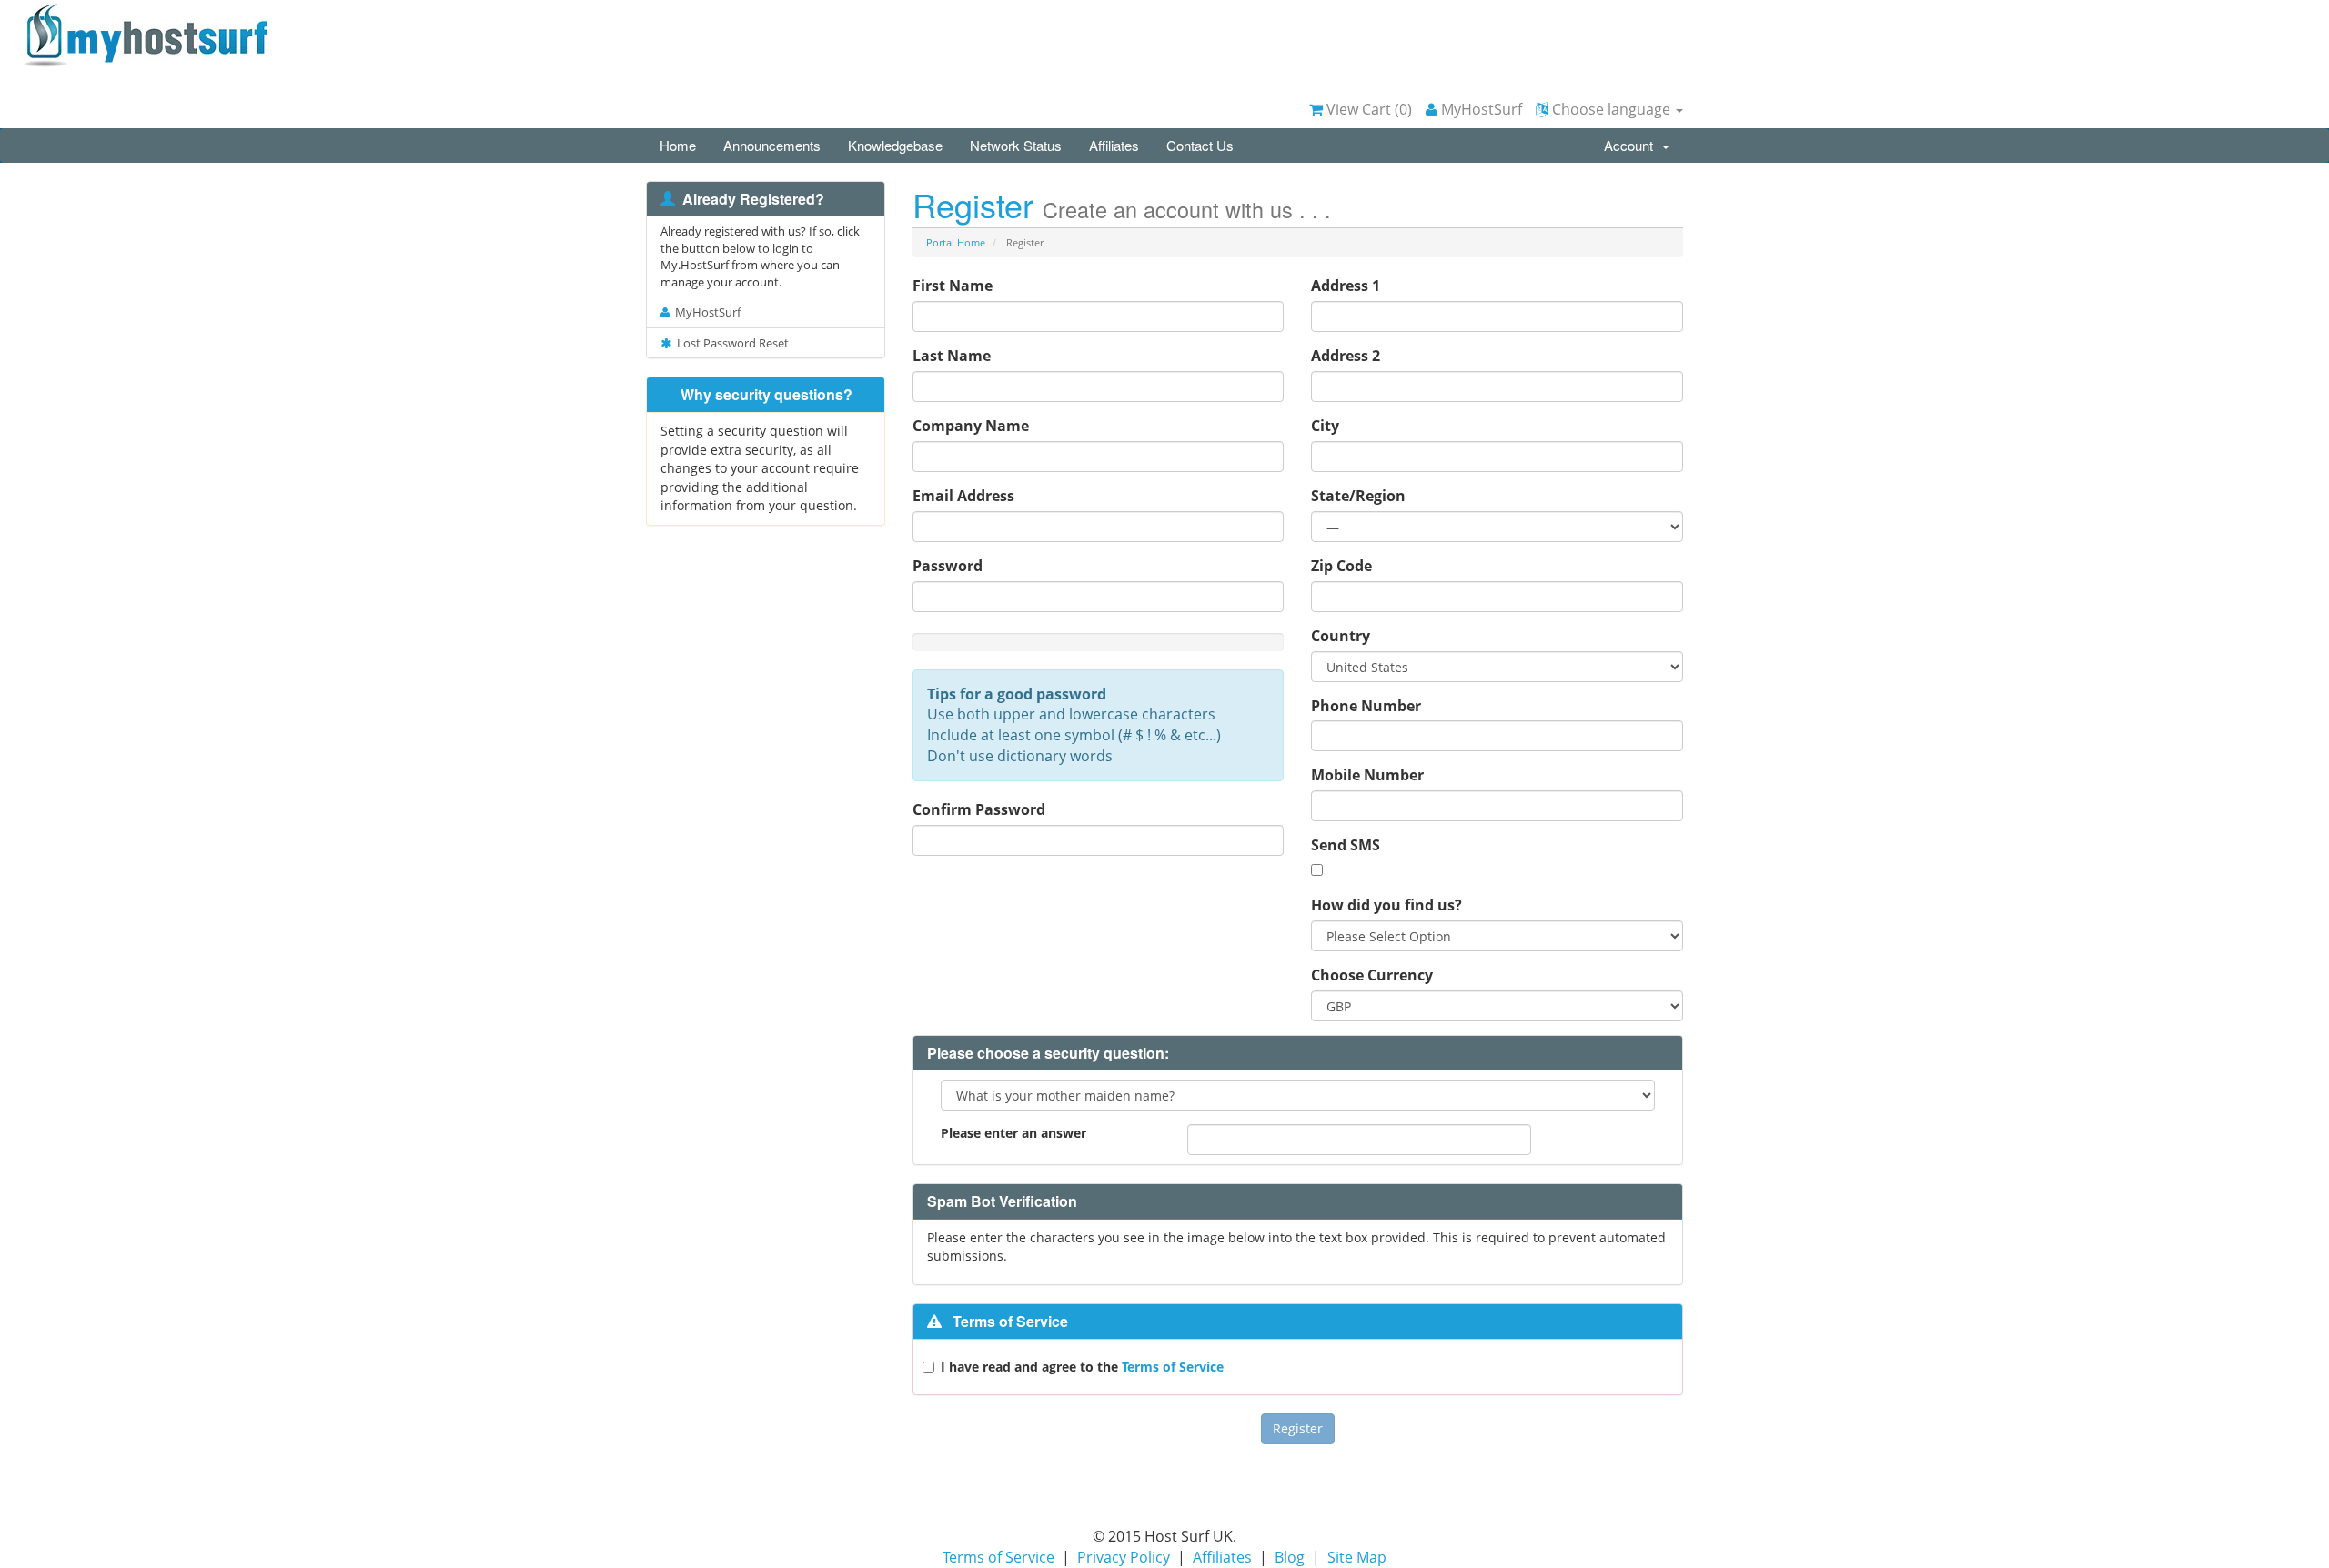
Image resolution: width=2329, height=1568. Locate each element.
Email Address (963, 496)
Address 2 (1346, 356)
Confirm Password (979, 809)
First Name (953, 286)
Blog (1290, 1557)
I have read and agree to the (1082, 1367)
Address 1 (1346, 286)
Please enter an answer (1013, 1133)
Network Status (1016, 145)
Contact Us (1200, 145)
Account (1632, 145)
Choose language (1611, 109)
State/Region (1358, 496)
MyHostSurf (1480, 109)
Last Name (952, 356)
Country (1341, 636)
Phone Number (1366, 706)
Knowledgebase (895, 145)
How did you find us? (1386, 905)
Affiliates (1114, 145)
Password (948, 566)
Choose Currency (1372, 975)
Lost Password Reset (730, 343)
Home (678, 145)
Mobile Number (1367, 775)
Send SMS (1346, 845)
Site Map (1357, 1557)
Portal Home (956, 242)
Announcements (772, 145)
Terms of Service (1173, 1367)
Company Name (971, 426)
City (1325, 426)
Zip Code (1341, 566)
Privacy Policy (1124, 1557)
